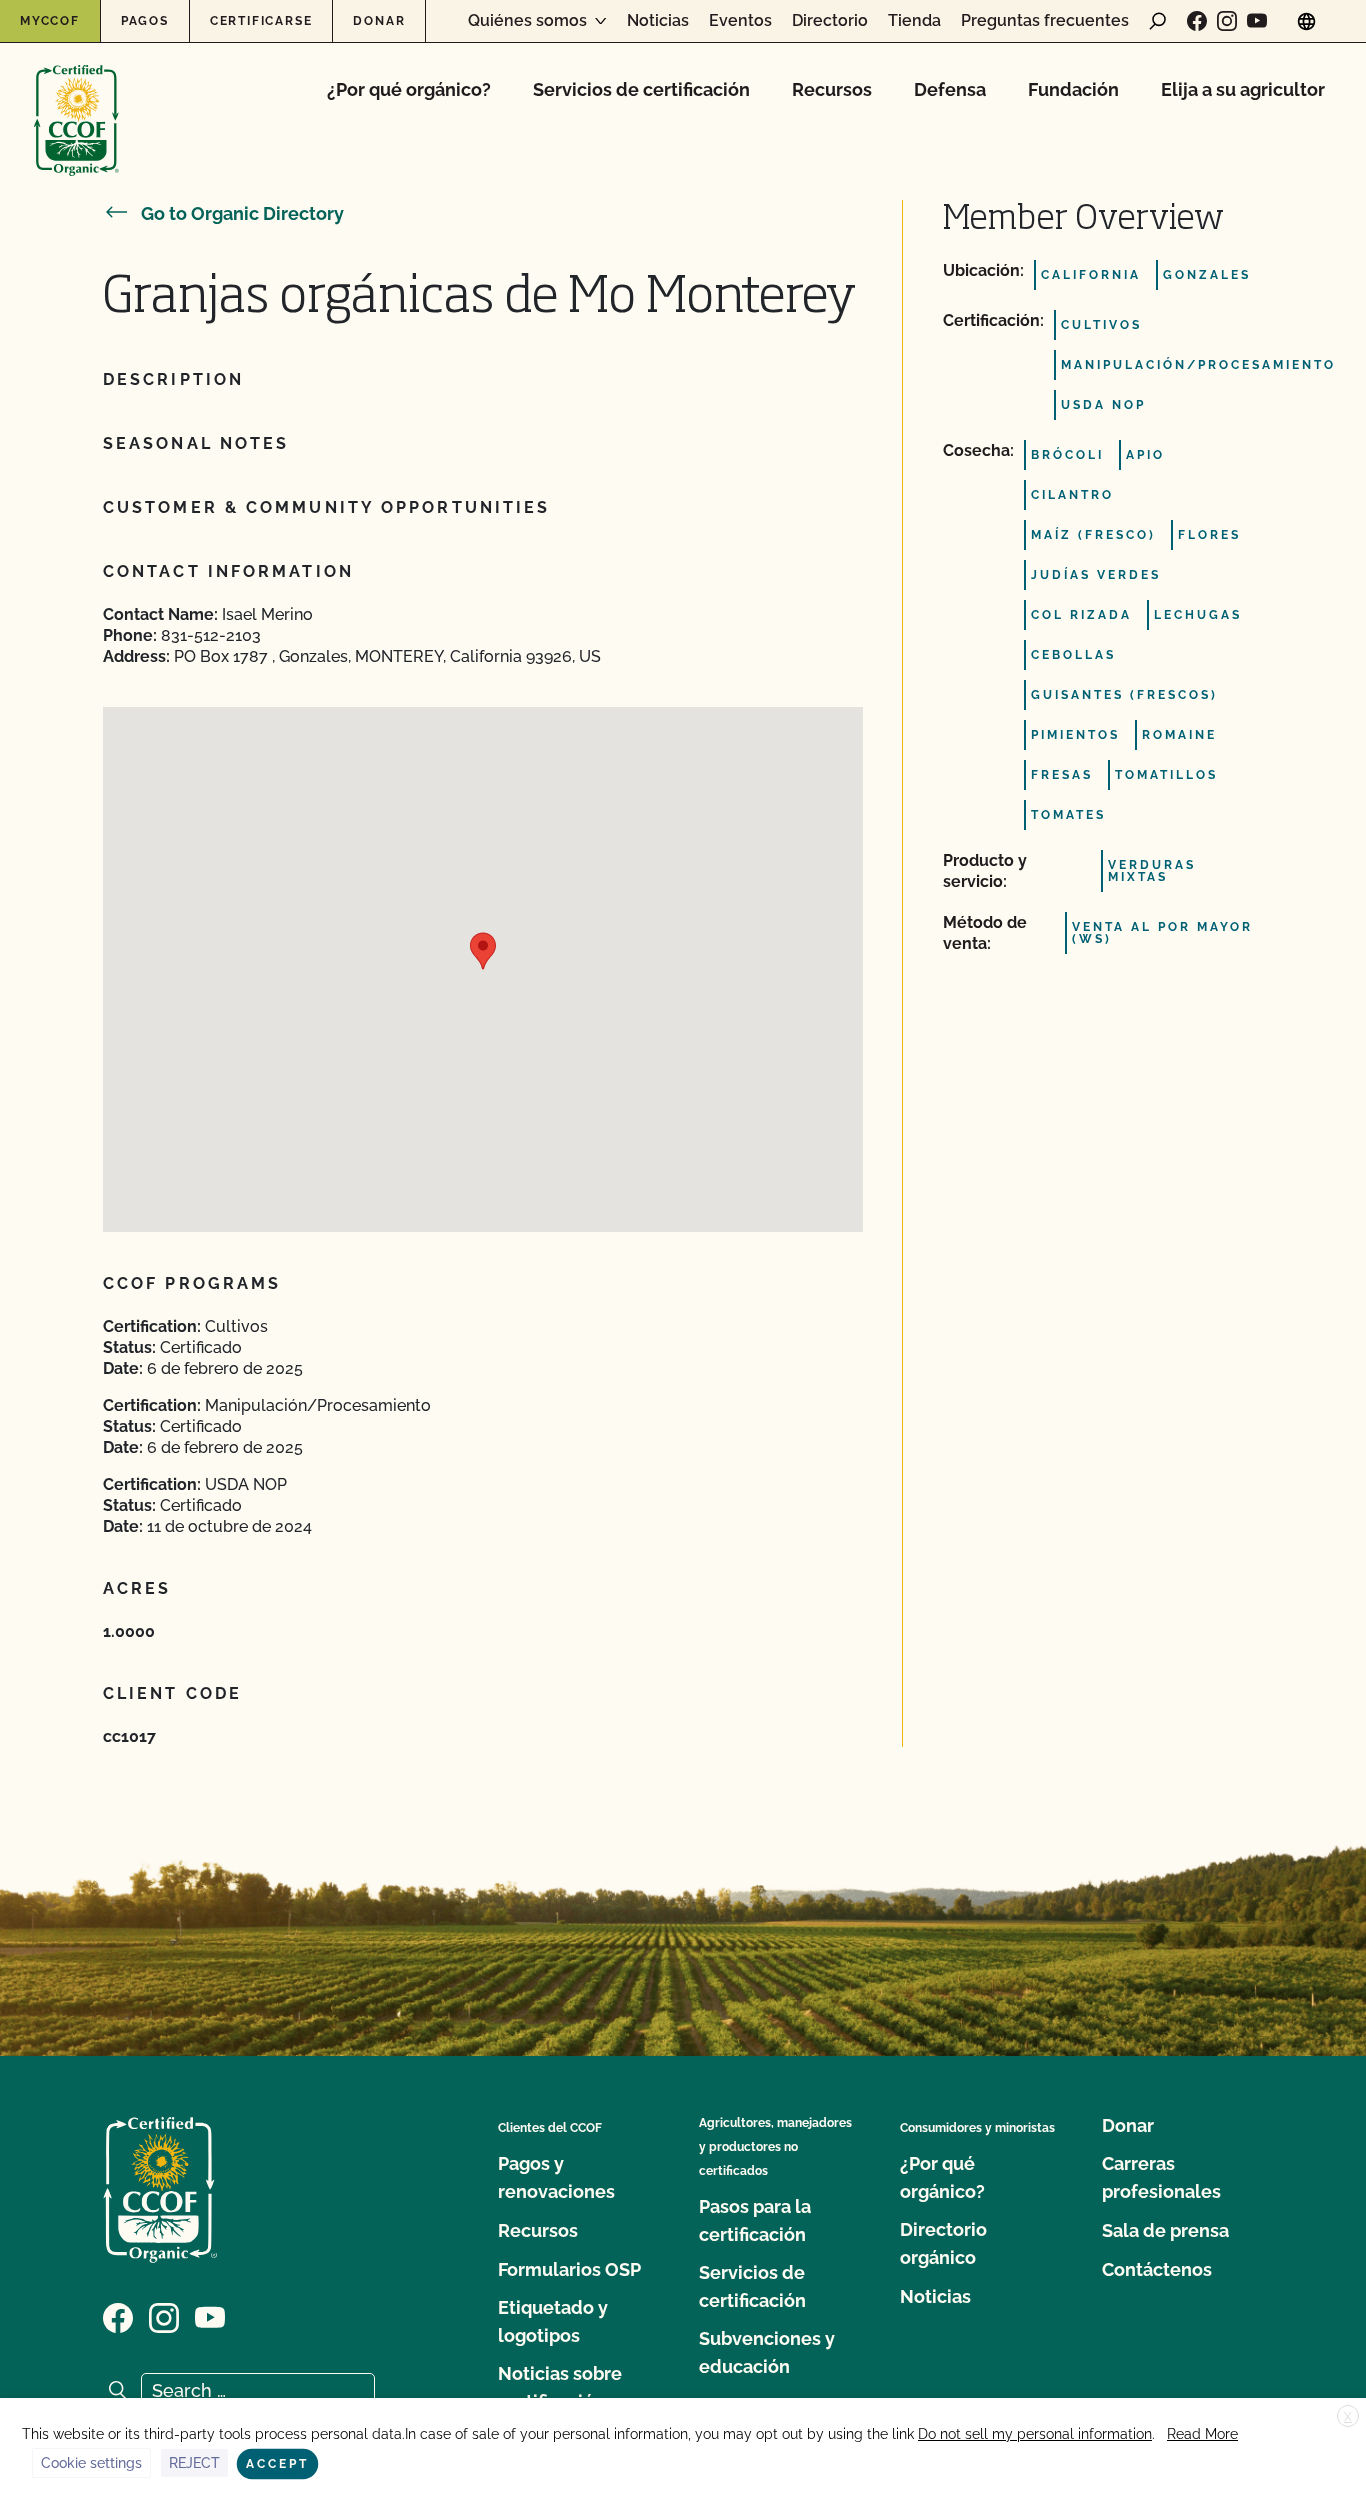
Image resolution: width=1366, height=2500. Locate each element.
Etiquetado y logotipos (553, 2321)
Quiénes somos (527, 21)
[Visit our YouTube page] (1257, 21)
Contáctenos (1157, 2269)
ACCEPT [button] (277, 2464)
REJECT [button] (194, 2463)
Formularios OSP (569, 2269)
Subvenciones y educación (767, 2352)
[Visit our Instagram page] (1227, 21)
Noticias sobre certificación (560, 2387)
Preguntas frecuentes (1045, 21)
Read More (1202, 2434)
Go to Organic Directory (242, 213)
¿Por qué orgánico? (409, 89)
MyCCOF (50, 21)
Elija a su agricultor (1243, 89)
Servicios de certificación (641, 89)
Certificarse (261, 21)
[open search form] (1158, 21)
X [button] (1348, 2417)
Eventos (740, 21)
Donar (379, 21)
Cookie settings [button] (91, 2463)
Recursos (832, 89)
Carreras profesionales (1161, 2177)
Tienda (914, 21)
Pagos (145, 21)
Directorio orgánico (943, 2243)
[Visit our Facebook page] (1197, 21)
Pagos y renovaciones (556, 2177)
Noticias (658, 21)
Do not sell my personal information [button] (1035, 2434)
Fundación (1073, 89)
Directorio (830, 21)
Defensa (950, 89)
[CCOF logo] (76, 99)
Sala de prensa (1165, 2230)
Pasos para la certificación (755, 2220)
